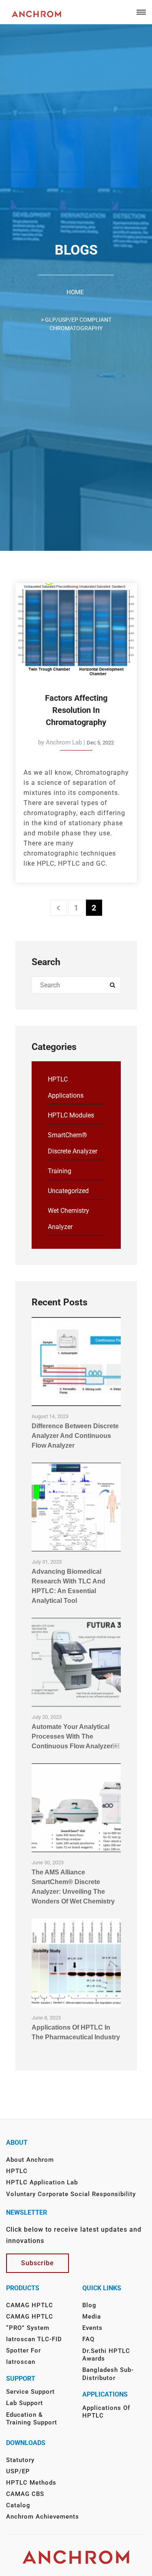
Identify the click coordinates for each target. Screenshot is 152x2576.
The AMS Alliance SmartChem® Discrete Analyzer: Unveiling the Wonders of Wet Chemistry (73, 1887)
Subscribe (37, 2263)
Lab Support (25, 2403)
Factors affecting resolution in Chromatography (76, 710)
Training (60, 1171)
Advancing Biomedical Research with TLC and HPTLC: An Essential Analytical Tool (69, 1586)
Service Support (30, 2392)
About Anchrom (30, 2160)
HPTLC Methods (31, 2483)
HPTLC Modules (71, 1115)
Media (92, 2317)
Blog (89, 2305)
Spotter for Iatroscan (24, 2356)
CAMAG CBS (25, 2494)
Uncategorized (68, 1191)
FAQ (88, 2339)
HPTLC (17, 2171)
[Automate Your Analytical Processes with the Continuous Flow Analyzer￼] (76, 1662)
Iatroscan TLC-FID (34, 2339)
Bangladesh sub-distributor (108, 2374)
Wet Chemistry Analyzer (69, 1219)
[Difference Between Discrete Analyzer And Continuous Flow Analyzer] (76, 1362)
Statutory (20, 2460)
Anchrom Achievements (43, 2517)
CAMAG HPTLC (30, 2305)
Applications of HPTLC (106, 2412)
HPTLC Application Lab (42, 2182)
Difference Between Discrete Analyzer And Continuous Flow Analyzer (75, 1436)
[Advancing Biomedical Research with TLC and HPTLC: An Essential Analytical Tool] (76, 1507)
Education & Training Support (32, 2419)
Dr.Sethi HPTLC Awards (106, 2355)
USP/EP (18, 2471)
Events (92, 2328)
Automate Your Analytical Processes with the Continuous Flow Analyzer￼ (75, 1736)
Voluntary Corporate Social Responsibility (71, 2194)
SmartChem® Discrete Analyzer (73, 1143)
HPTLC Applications (66, 1087)
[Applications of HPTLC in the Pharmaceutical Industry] (76, 1963)
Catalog (18, 2505)
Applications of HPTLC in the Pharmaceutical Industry (76, 2032)
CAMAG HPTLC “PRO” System (30, 2322)
